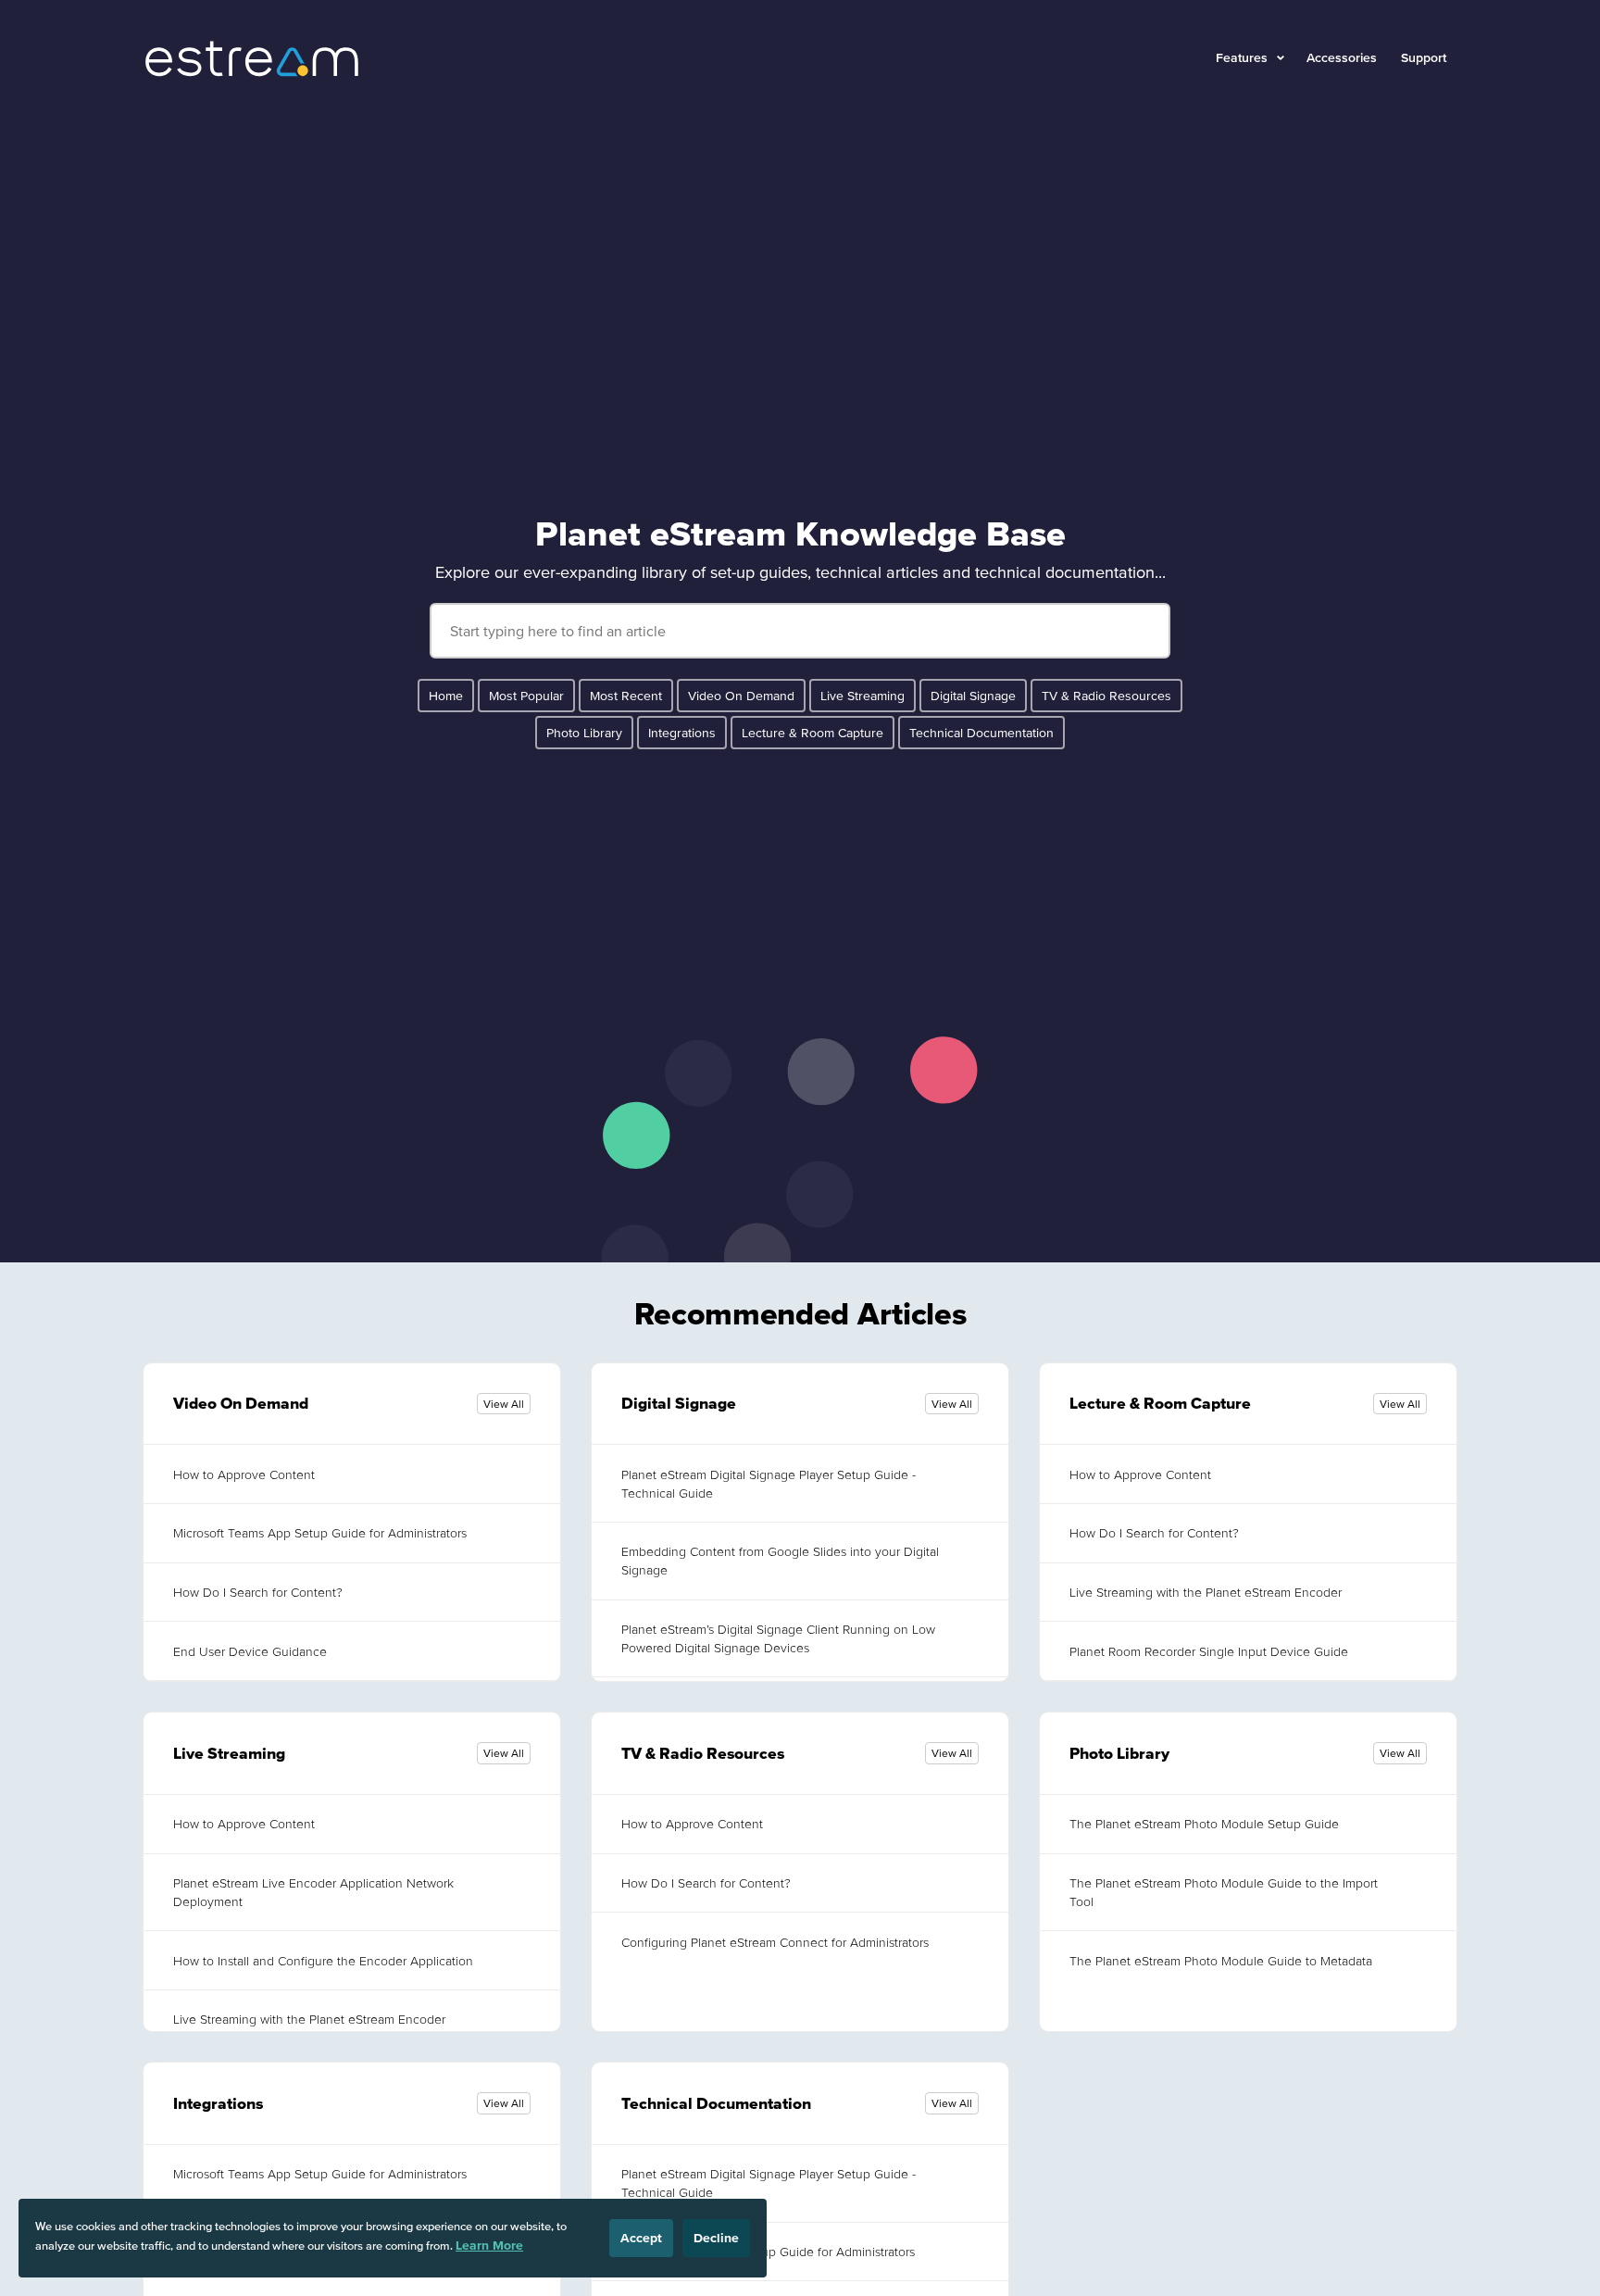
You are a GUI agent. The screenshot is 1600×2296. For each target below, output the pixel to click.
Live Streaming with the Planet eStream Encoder (1206, 1592)
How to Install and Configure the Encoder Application (323, 1961)
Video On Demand (741, 696)
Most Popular (526, 696)
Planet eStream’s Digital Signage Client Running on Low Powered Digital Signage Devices (778, 1638)
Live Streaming (862, 696)
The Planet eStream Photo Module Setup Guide (1204, 1824)
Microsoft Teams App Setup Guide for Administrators (320, 1533)
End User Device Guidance (250, 1651)
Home (446, 696)
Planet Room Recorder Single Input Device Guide (1209, 1651)
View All (504, 1404)
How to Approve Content (244, 1474)
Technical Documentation (981, 733)
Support (1424, 57)
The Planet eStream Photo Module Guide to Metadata (1221, 1961)
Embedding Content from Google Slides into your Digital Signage (780, 1561)
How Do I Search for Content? (258, 1592)
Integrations (682, 733)
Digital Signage (973, 696)
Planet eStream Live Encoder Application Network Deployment (313, 1892)
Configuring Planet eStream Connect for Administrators (775, 1942)
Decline (716, 2238)
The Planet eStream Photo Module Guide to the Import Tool (1224, 1892)
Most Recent (626, 696)
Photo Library (584, 733)
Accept (641, 2238)
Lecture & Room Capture (812, 733)
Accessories (1342, 57)
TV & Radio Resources (1106, 696)
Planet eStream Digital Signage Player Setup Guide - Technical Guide (769, 1484)
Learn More (489, 2245)
